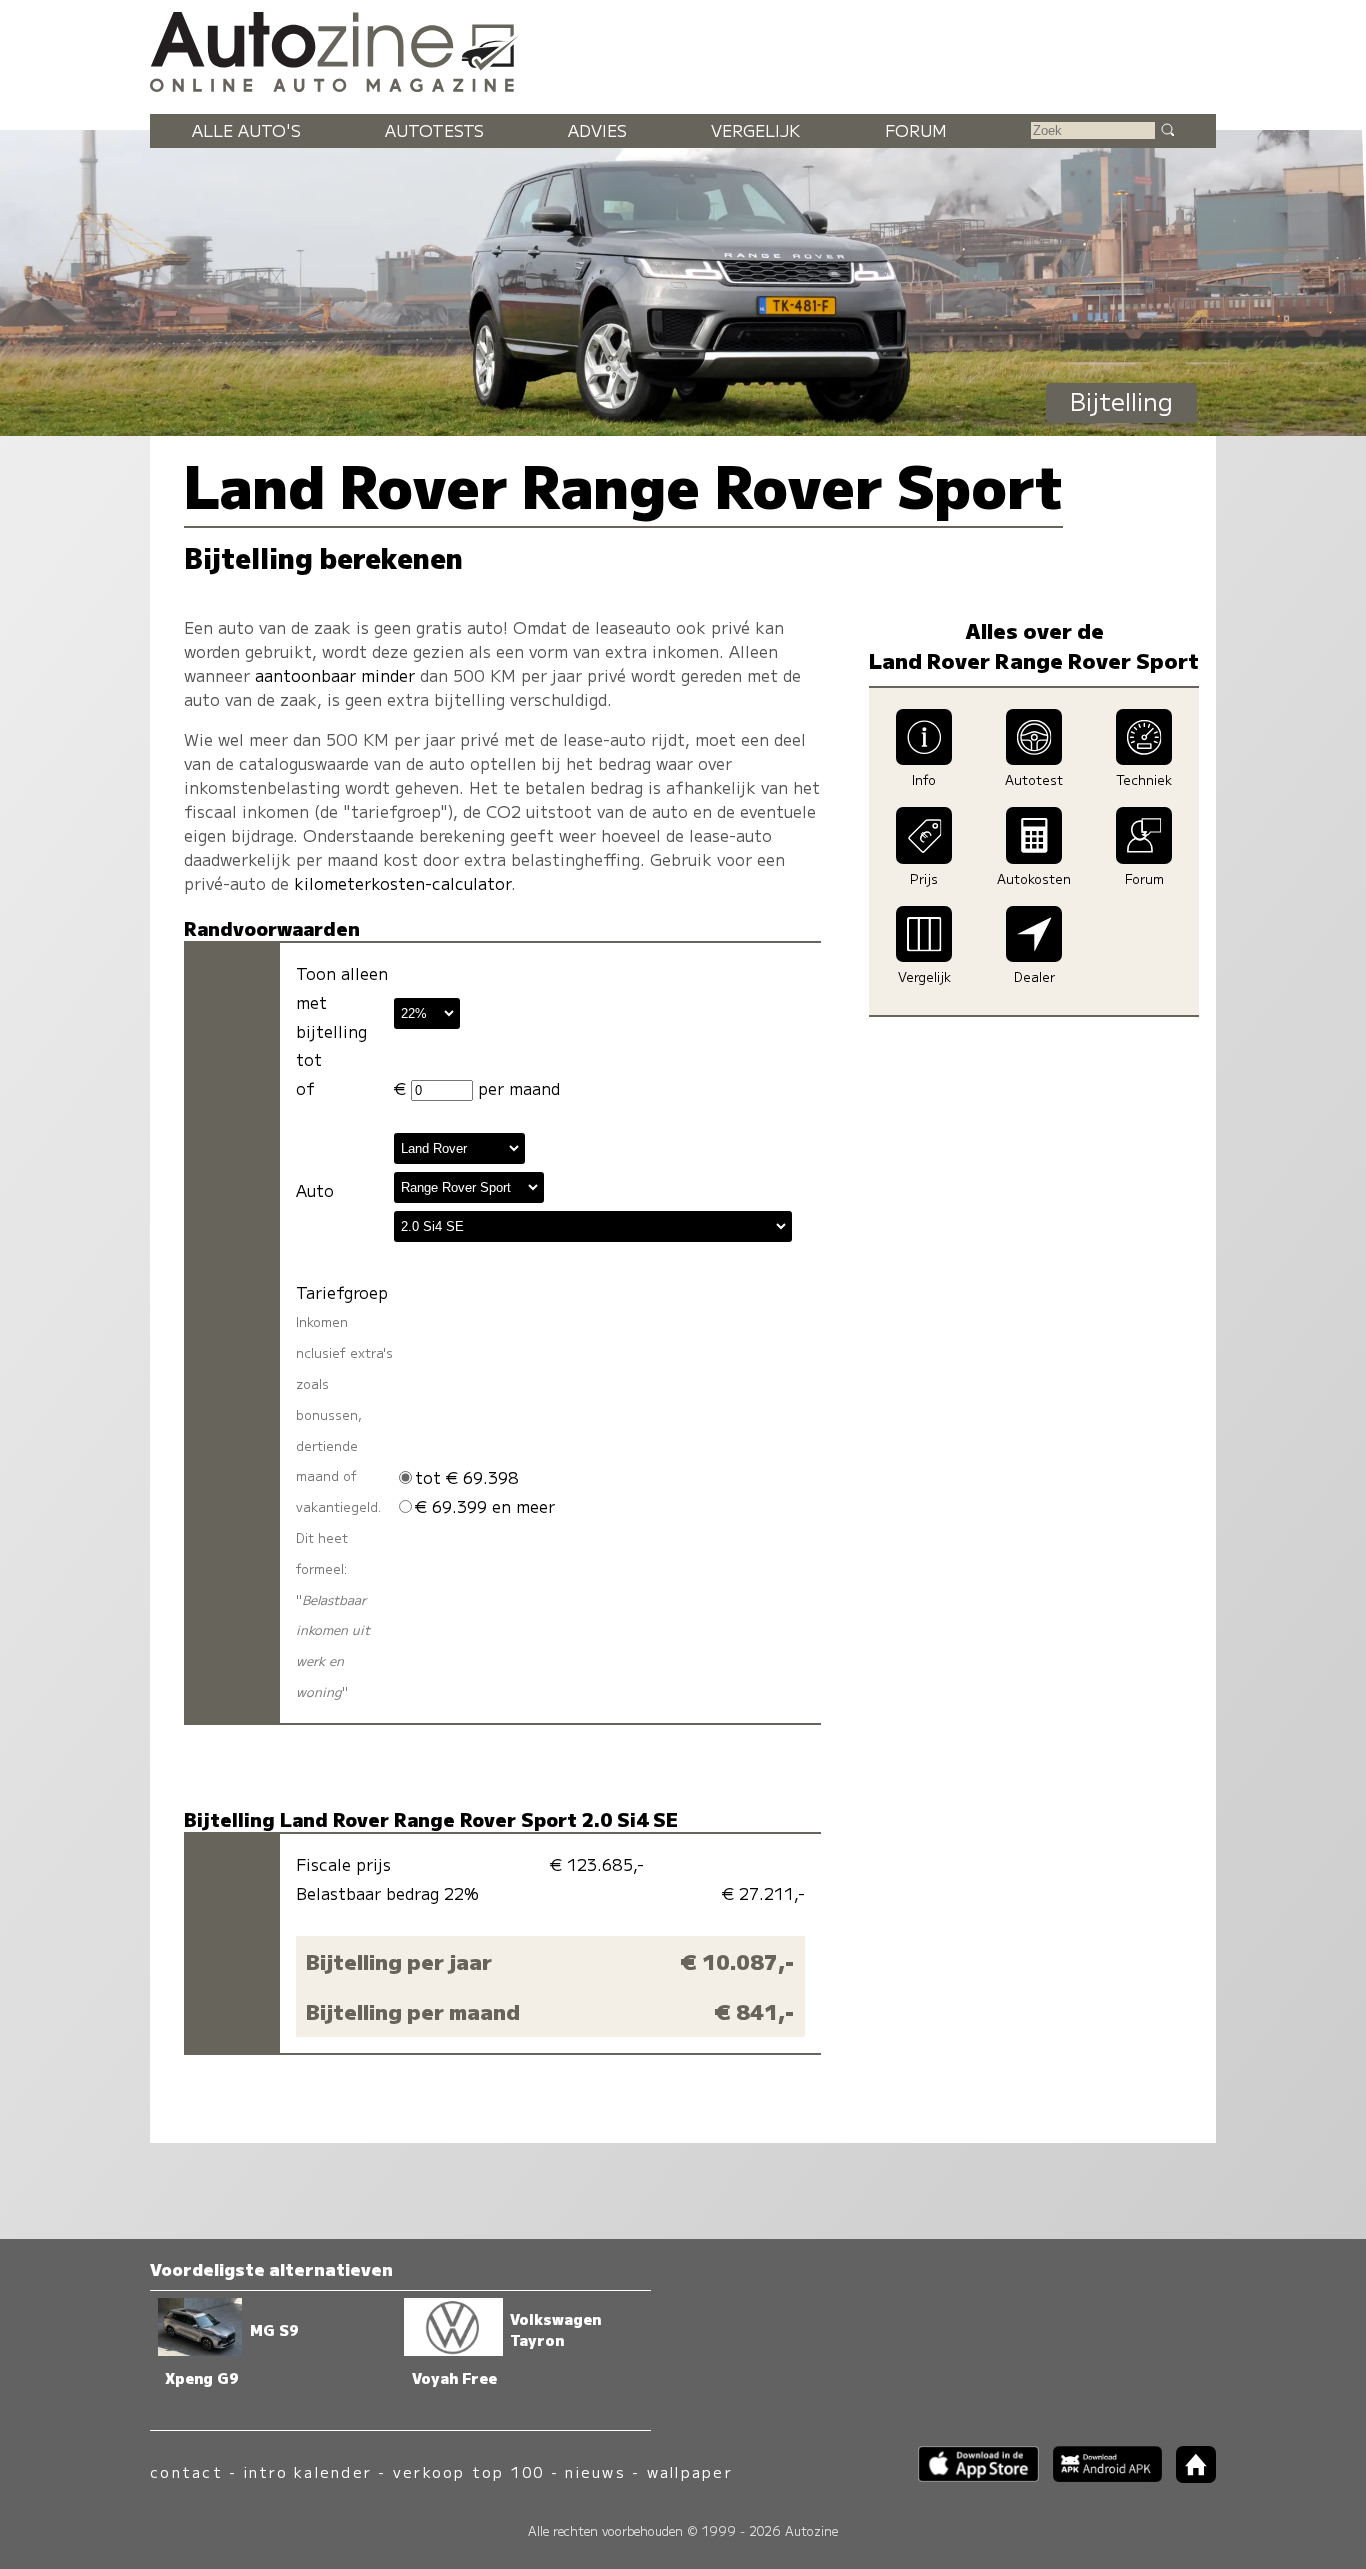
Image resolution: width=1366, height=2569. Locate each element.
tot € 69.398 (467, 1477)
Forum (916, 130)
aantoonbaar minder (335, 675)
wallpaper (690, 2471)
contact (186, 2471)
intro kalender (308, 2471)
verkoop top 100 (469, 2471)
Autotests (434, 130)
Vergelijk (755, 130)
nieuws (595, 2471)
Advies (597, 130)
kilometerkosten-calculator (402, 883)
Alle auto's (246, 130)
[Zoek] (1167, 129)
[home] (1189, 2476)
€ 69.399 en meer (485, 1506)
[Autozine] (683, 49)
